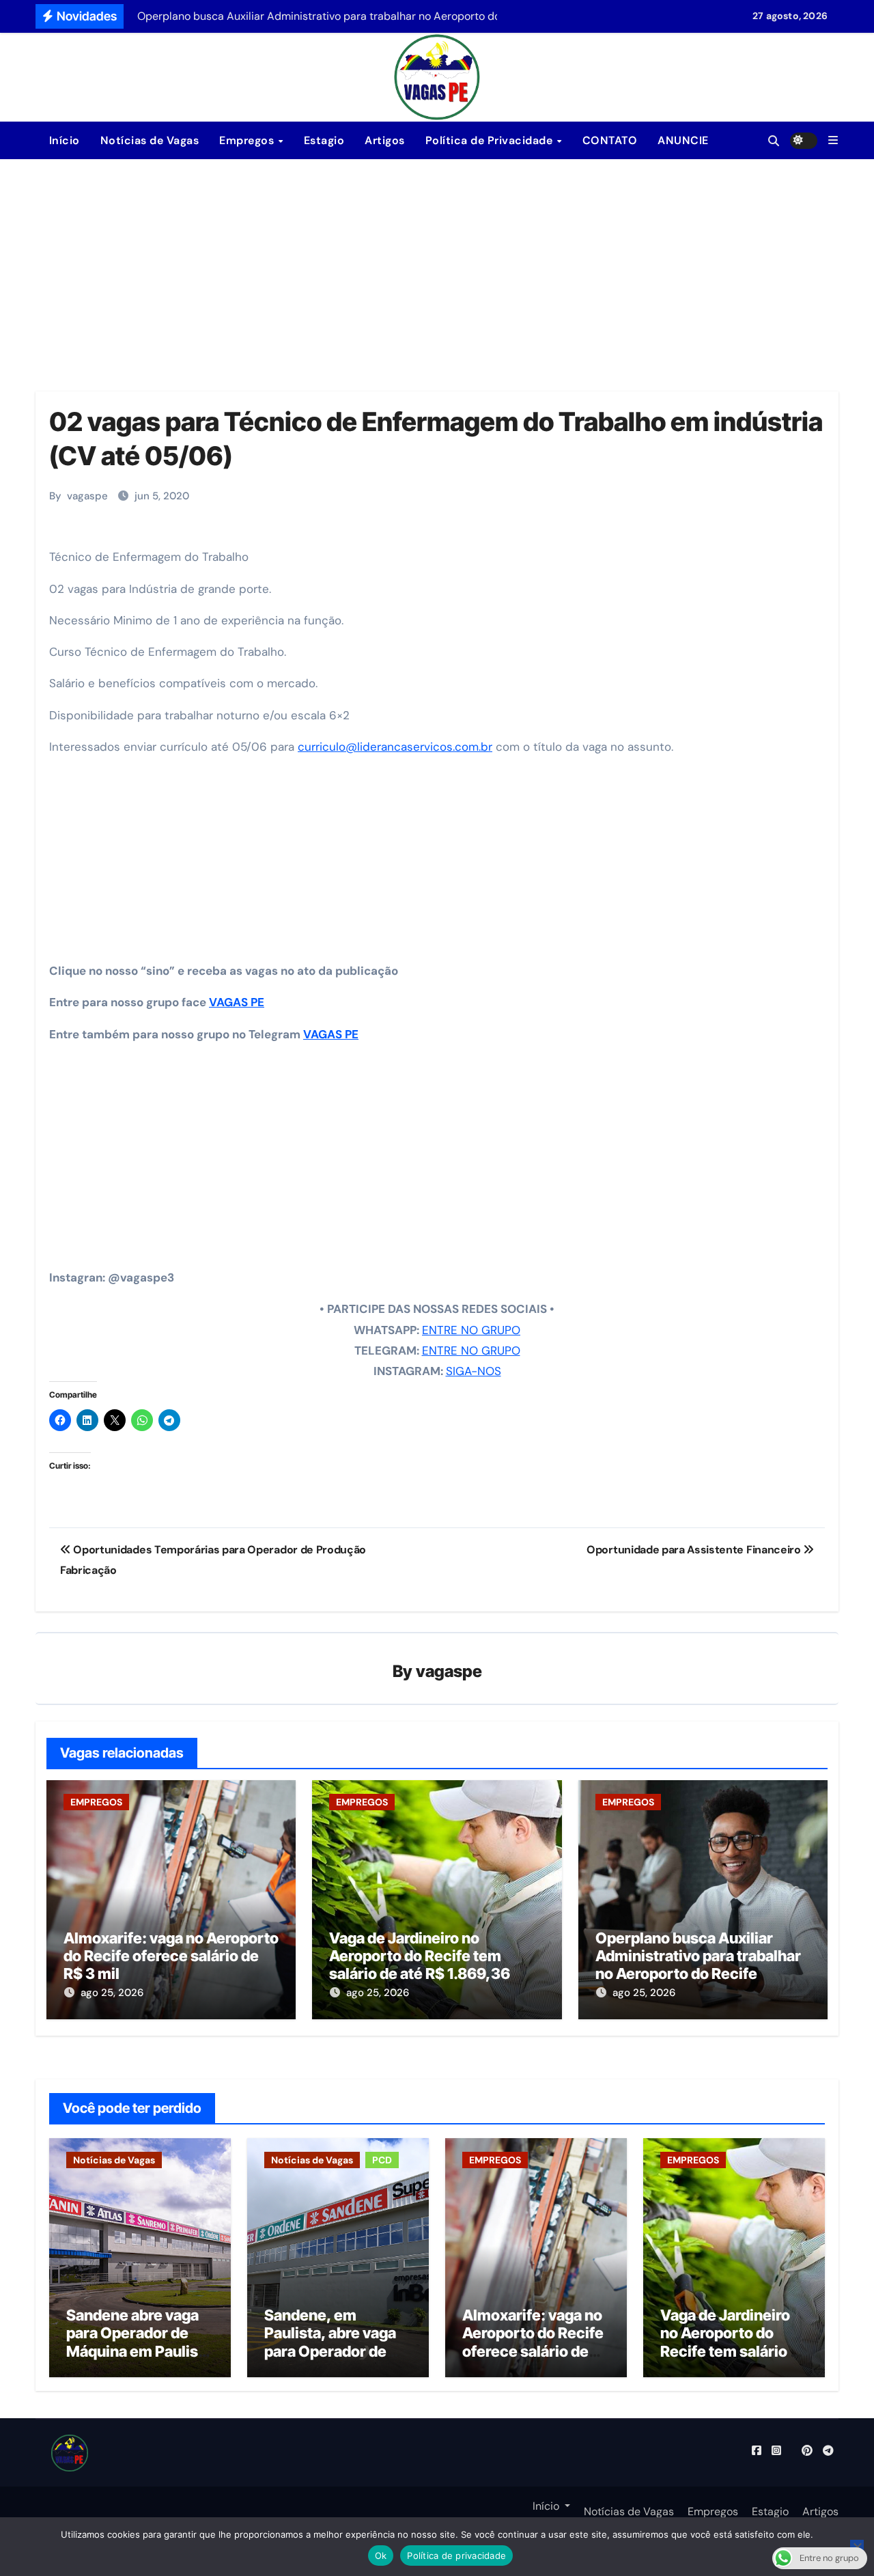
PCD (382, 2160)
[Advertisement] (437, 262)
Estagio (324, 140)
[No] (857, 2547)
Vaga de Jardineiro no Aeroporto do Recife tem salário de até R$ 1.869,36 (420, 1956)
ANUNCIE (683, 140)
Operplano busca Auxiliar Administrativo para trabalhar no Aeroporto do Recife (698, 1956)
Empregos (248, 140)
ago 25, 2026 (112, 1993)
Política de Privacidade (491, 140)
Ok (381, 2556)
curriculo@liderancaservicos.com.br (395, 747)
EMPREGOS (96, 1802)
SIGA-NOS (474, 1371)
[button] (833, 140)
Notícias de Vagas (150, 140)
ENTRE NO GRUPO (471, 1330)
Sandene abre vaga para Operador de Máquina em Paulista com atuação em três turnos (140, 2351)
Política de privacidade (456, 2556)
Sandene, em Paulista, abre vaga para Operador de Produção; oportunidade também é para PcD (332, 2360)
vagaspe (87, 496)
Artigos (385, 140)
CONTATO (610, 140)
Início (63, 140)
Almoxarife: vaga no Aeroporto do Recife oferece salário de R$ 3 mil (171, 1956)
